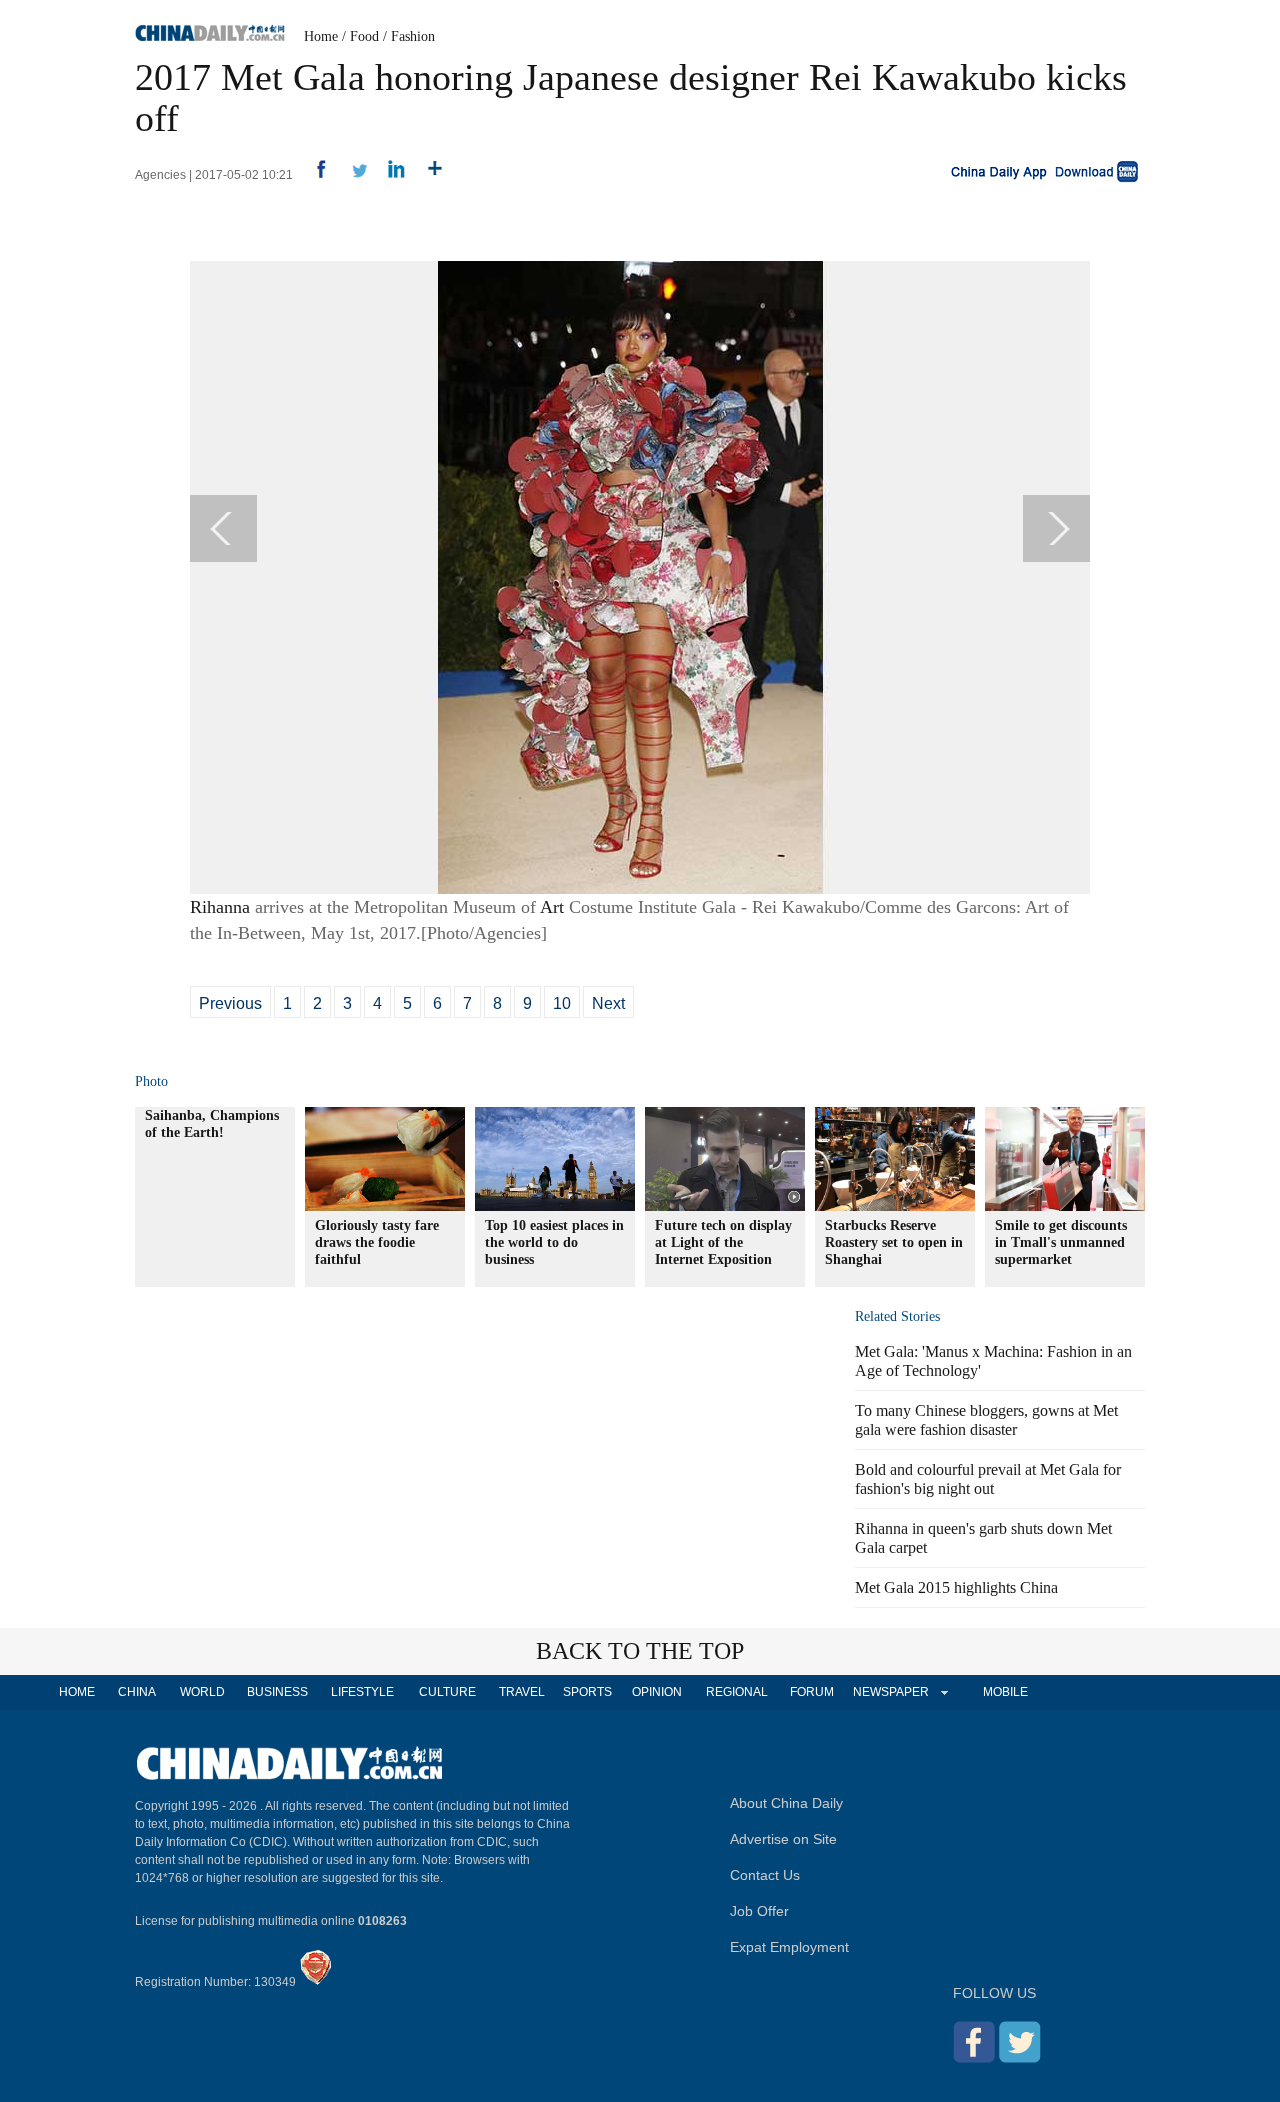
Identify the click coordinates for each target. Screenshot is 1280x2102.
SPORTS (587, 1692)
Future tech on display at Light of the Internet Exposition (723, 1242)
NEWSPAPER (890, 1692)
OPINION (657, 1692)
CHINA (137, 1692)
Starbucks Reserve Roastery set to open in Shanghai (894, 1242)
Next (608, 1003)
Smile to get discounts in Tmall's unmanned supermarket (1061, 1242)
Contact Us (765, 1875)
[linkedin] (389, 175)
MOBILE (1005, 1692)
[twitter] (351, 175)
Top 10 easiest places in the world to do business (554, 1242)
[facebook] (313, 175)
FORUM (812, 1692)
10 (562, 1003)
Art (552, 907)
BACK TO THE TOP (640, 1651)
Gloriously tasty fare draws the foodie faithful (377, 1242)
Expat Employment (789, 1947)
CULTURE (447, 1692)
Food (364, 36)
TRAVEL (522, 1692)
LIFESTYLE (362, 1692)
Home (321, 36)
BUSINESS (277, 1692)
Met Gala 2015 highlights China (956, 1587)
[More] (427, 175)
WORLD (202, 1692)
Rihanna (220, 907)
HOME (77, 1692)
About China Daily (786, 1803)
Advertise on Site (783, 1839)
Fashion (413, 36)
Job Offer (759, 1911)
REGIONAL (737, 1692)
